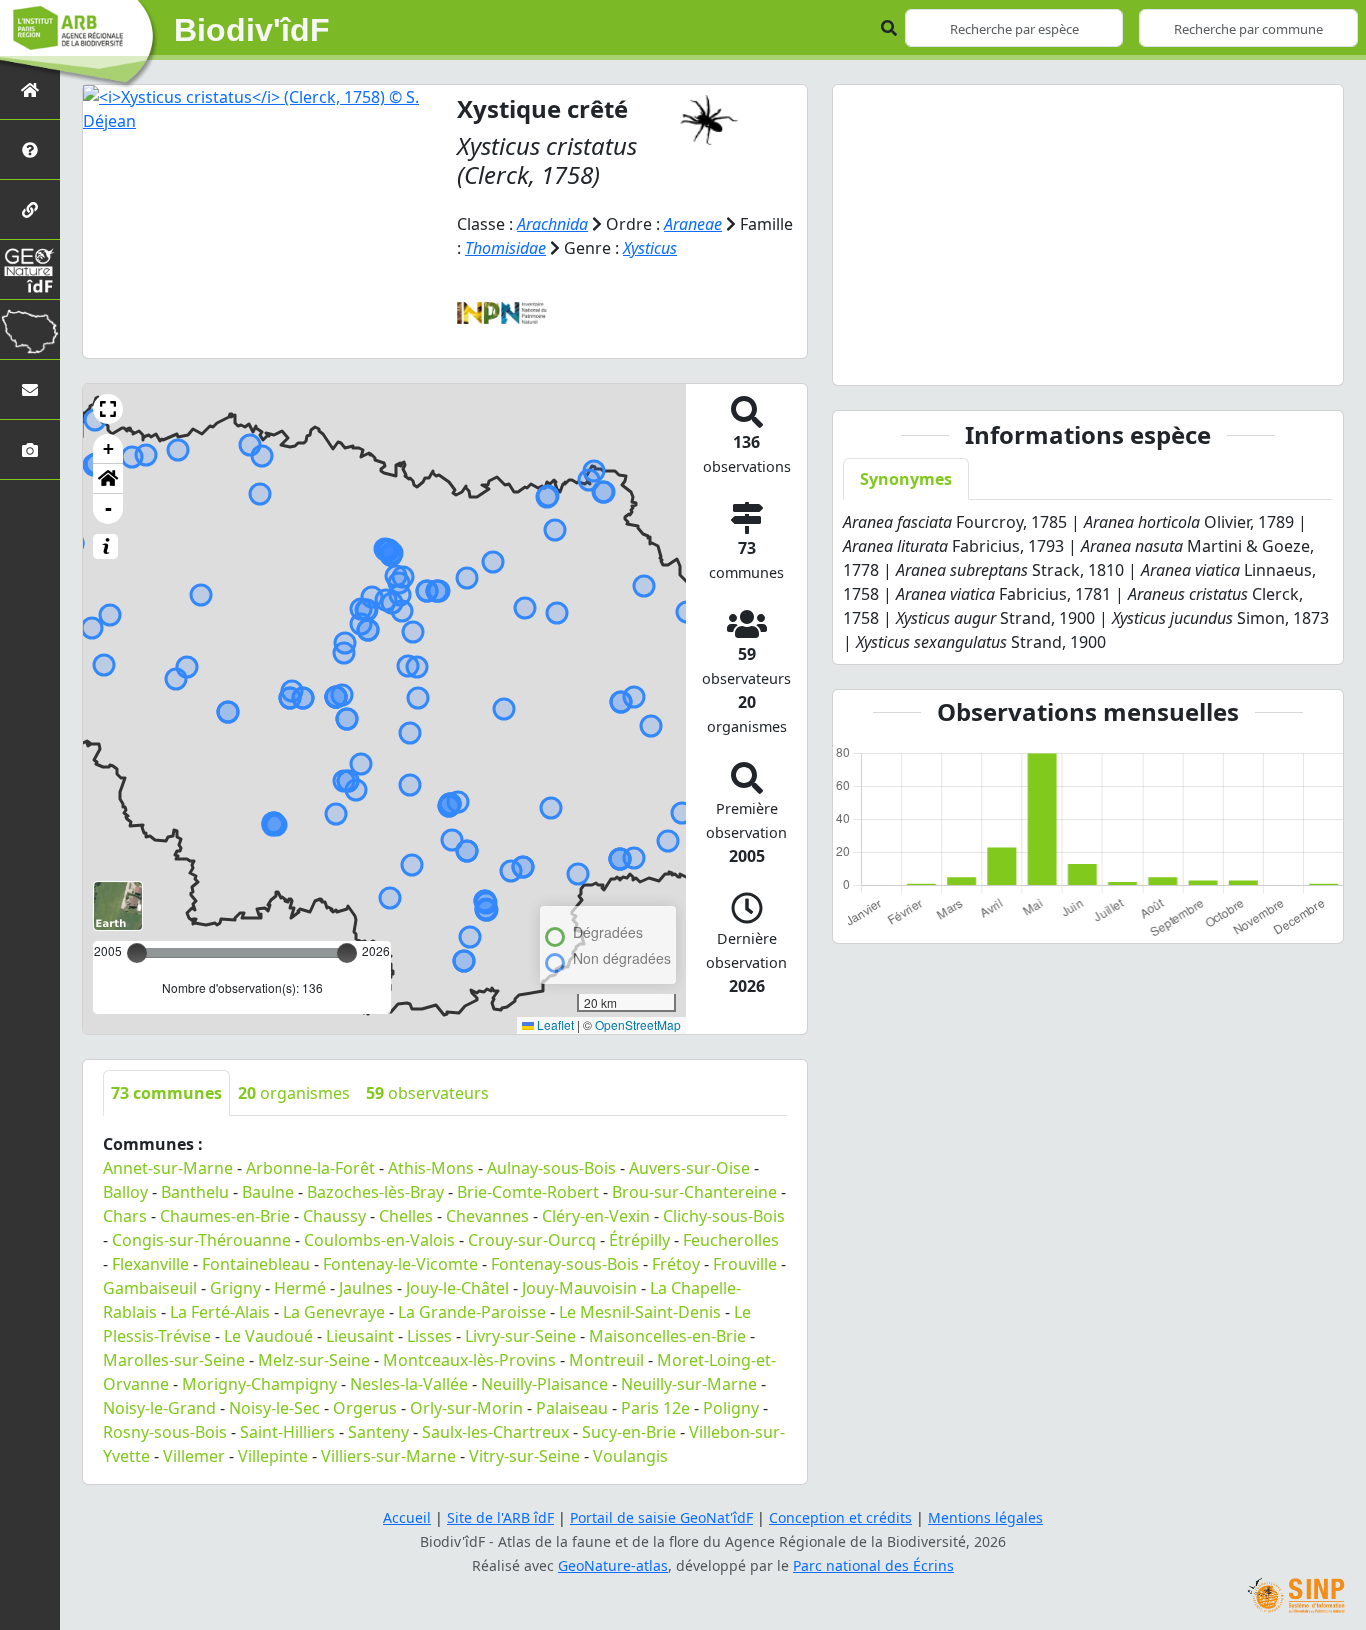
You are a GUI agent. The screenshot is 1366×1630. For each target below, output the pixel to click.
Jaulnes (366, 1288)
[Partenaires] (30, 209)
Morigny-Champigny (259, 1384)
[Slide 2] (1106, 357)
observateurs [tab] (427, 1093)
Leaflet (554, 1024)
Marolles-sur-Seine (174, 1360)
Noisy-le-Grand (159, 1408)
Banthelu (195, 1192)
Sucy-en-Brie (629, 1432)
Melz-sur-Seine (314, 1360)
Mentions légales (985, 1517)
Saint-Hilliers (287, 1432)
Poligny (731, 1408)
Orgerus (365, 1408)
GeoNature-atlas (613, 1565)
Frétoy (676, 1264)
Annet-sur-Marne (168, 1168)
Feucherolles (731, 1240)
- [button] (108, 508)
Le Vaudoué (268, 1336)
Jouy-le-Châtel (457, 1288)
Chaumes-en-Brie (225, 1216)
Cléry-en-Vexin (596, 1216)
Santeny (378, 1432)
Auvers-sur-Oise (689, 1168)
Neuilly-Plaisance (544, 1384)
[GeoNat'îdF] (30, 269)
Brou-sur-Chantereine (694, 1192)
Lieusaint (360, 1336)
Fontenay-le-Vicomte (400, 1264)
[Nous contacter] (30, 389)
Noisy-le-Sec (274, 1408)
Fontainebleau (256, 1264)
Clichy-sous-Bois (724, 1216)
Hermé (300, 1288)
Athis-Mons (431, 1168)
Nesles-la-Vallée (409, 1384)
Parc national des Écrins (873, 1565)
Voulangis (630, 1456)
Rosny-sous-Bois (165, 1432)
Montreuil (606, 1360)
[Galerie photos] (30, 449)
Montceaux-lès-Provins (469, 1360)
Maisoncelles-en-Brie (667, 1336)
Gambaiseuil (150, 1288)
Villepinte (273, 1456)
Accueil (407, 1517)
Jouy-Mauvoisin (579, 1288)
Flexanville (150, 1264)
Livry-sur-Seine (520, 1336)
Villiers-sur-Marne (388, 1456)
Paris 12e (655, 1408)
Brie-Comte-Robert (528, 1192)
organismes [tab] (294, 1093)
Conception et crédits (840, 1517)
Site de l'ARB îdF (500, 1517)
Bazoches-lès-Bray (375, 1192)
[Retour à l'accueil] (30, 89)
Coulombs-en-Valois (379, 1240)
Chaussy (334, 1216)
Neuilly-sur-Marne (689, 1384)
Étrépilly (639, 1240)
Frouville (745, 1264)
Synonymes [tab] (906, 479)
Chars (125, 1216)
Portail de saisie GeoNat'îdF (661, 1517)
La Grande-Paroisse (472, 1312)
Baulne (268, 1192)
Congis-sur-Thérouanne (201, 1240)
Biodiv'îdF (252, 30)
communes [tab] (166, 1093)
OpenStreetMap (638, 1024)
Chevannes (487, 1216)
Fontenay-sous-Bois (565, 1264)
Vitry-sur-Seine (524, 1456)
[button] (108, 409)
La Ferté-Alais (220, 1312)
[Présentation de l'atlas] (30, 149)
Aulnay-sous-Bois (551, 1168)
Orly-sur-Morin (466, 1408)
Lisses (429, 1336)
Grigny (235, 1288)
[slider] (347, 953)
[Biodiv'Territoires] (30, 329)
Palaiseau (572, 1408)
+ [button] (108, 448)
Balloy (125, 1192)
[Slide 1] (1070, 357)
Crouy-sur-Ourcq (532, 1240)
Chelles (406, 1216)
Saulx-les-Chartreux (495, 1432)
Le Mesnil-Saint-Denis (640, 1312)
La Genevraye (334, 1312)
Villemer (194, 1456)
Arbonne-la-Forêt (310, 1168)
